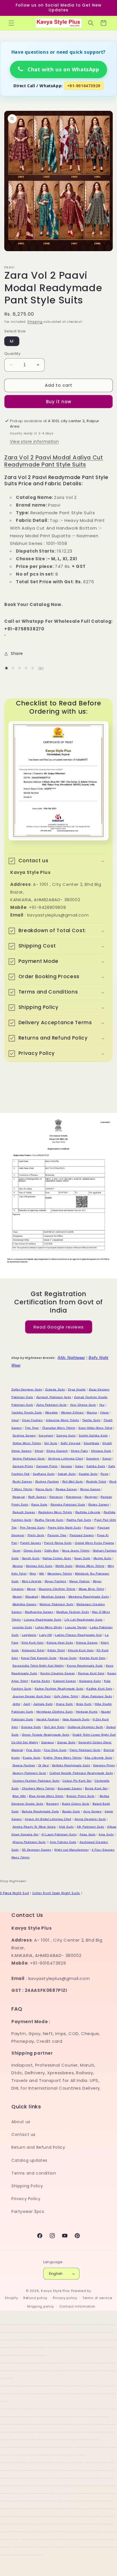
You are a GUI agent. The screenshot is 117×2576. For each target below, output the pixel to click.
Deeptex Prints (104, 1765)
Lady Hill (45, 1635)
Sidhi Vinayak (71, 1443)
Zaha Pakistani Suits (52, 1405)
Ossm (16, 1551)
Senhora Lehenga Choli (66, 1458)
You (102, 1405)
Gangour (48, 1742)
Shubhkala (91, 1443)
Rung (104, 1474)
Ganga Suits (66, 1742)
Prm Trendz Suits (32, 1528)
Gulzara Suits (31, 1727)
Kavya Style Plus (55, 2291)
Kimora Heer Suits (60, 1643)
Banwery (53, 1804)
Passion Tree (57, 1535)
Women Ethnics (72, 1412)
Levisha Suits (22, 1627)
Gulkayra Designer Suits (85, 1727)
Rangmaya (74, 1497)
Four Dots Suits (55, 1750)
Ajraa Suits (88, 1834)
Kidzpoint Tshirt (33, 1650)
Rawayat (19, 1497)
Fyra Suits (34, 1750)
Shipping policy (41, 2306)
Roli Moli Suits (73, 1481)
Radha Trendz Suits (49, 1520)
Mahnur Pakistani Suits (56, 1604)
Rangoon (56, 1497)
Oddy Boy (52, 1551)
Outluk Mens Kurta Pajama (94, 1543)
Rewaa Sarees (66, 1489)
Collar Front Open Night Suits (56, 1893)
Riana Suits (44, 1489)
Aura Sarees (92, 1811)
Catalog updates (29, 2160)
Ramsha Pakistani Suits (68, 1504)
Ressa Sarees (90, 1489)
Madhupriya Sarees (39, 1612)
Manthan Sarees (53, 1597)
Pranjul (89, 1528)
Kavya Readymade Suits (85, 1666)
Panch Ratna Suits (58, 1543)
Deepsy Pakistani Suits (29, 1773)
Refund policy (35, 2298)
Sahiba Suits (96, 1466)
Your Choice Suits (83, 1405)
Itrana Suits (64, 1704)
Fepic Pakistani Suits (85, 1750)
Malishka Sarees (25, 1604)
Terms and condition (34, 2173)
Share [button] (17, 653)
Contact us (23, 2134)
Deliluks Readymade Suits (71, 1765)
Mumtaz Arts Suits (39, 1566)
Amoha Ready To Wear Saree (34, 1827)
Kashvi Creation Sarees (58, 1673)
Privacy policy (65, 2298)
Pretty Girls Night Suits (64, 1528)
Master (17, 1597)
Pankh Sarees (31, 1543)
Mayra (31, 1589)
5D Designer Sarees (37, 1850)
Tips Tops (32, 1428)
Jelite (16, 1704)
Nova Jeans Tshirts (76, 1551)
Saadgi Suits (88, 1474)
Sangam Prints (47, 1466)
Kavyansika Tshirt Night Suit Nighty (38, 1666)
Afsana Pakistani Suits (29, 1842)
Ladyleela (29, 1635)
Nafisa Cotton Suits (57, 1558)
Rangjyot (91, 1497)
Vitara (104, 1412)
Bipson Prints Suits (80, 1796)
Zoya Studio (77, 1389)
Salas (79, 1466)
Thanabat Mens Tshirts (59, 1428)
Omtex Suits (33, 1551)
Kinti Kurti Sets (33, 1643)
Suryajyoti (46, 1435)
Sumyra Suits (66, 1435)
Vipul (15, 1420)
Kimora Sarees (87, 1643)
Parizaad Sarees (82, 1535)
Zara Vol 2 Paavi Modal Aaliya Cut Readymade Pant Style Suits (54, 461)
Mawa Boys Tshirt (91, 1589)
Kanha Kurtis (40, 1681)
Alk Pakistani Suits (90, 1827)
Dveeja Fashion (24, 1765)
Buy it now (59, 402)
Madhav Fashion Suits (73, 1612)
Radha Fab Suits (79, 1520)
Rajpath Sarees (24, 1512)
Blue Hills (19, 1796)
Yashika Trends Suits (27, 1412)
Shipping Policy (27, 2186)
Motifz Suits (64, 1566)
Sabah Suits (67, 1474)
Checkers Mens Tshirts (38, 1788)
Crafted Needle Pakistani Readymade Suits (81, 1773)
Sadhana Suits (44, 1474)
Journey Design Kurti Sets (32, 1696)
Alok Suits (66, 1827)
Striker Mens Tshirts (27, 1443)
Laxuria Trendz (76, 1627)
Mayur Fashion (55, 1581)
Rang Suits (39, 1504)
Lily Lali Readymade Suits (83, 1620)
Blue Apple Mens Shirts (46, 1796)
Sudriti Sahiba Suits (93, 1435)
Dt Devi (44, 1765)
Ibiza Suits (84, 1704)
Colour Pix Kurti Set (77, 1781)
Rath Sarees (37, 1497)
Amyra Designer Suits (90, 1819)
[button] (11, 23)
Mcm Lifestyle (32, 1581)
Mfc (42, 1574)
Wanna (92, 1412)
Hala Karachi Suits (76, 1719)
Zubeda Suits (55, 1389)
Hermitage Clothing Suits (55, 1712)
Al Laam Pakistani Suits (59, 1834)
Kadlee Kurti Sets (99, 1689)
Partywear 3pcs (28, 2211)
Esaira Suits (32, 1758)
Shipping (35, 322)
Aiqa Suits (106, 1834)
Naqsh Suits (31, 1558)
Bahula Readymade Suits (40, 1811)
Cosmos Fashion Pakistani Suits (36, 1781)
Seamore (93, 1458)
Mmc (33, 1574)
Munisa (18, 1566)
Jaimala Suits (43, 1704)
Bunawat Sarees (70, 1788)
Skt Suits (51, 1443)
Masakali (32, 1597)
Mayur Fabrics (80, 1581)
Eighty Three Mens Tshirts (62, 1758)
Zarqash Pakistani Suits (54, 1397)
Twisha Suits (91, 1420)
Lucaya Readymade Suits (43, 1620)
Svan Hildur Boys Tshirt (95, 1428)
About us (21, 2122)
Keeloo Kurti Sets (92, 1658)
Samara (66, 1466)
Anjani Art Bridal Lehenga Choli (48, 1819)
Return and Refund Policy (38, 2147)
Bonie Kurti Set (96, 1788)
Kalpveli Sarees (65, 1681)
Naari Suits (82, 1558)
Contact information (77, 2306)
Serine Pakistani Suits (29, 1458)
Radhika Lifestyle (88, 1512)
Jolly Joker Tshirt (66, 1696)
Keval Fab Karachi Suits (39, 1658)
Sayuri (107, 1458)
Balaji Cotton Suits (76, 1804)
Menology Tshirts (60, 1574)
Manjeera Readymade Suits (89, 1597)
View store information (34, 442)
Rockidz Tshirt (96, 1481)
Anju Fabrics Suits (63, 1842)
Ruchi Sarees (22, 1481)
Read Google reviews (59, 1327)
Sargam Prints (23, 1466)
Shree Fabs (79, 1451)
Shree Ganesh (57, 1451)
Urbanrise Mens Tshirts (62, 1420)
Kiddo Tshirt (56, 1650)
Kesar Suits (68, 1658)
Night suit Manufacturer (71, 1850)
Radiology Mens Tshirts (55, 1512)
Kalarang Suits (90, 1681)
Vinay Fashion (32, 1420)
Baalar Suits (71, 1811)
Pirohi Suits (36, 1535)
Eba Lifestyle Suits (98, 1758)
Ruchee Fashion (47, 1481)
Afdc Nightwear (71, 1358)
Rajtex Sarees (99, 1504)
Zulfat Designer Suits (27, 1389)
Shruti (39, 1451)
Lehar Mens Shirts (49, 1627)
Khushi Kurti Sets (81, 1650)
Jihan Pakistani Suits (97, 1696)
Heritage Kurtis (87, 1712)
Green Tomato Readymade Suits (46, 1735)
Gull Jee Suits (54, 1727)
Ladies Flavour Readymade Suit (78, 1635)
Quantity (12, 354)
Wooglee (52, 1412)
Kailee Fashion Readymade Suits (59, 1689)
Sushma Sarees (24, 1435)
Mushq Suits (103, 1558)
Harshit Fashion (48, 1719)
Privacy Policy (26, 2199)
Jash (27, 1704)
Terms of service (97, 2298)
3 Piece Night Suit (15, 1893)
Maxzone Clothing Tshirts (57, 1589)
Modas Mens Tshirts (90, 1566)
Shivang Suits (101, 1451)
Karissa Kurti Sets (91, 1673)
